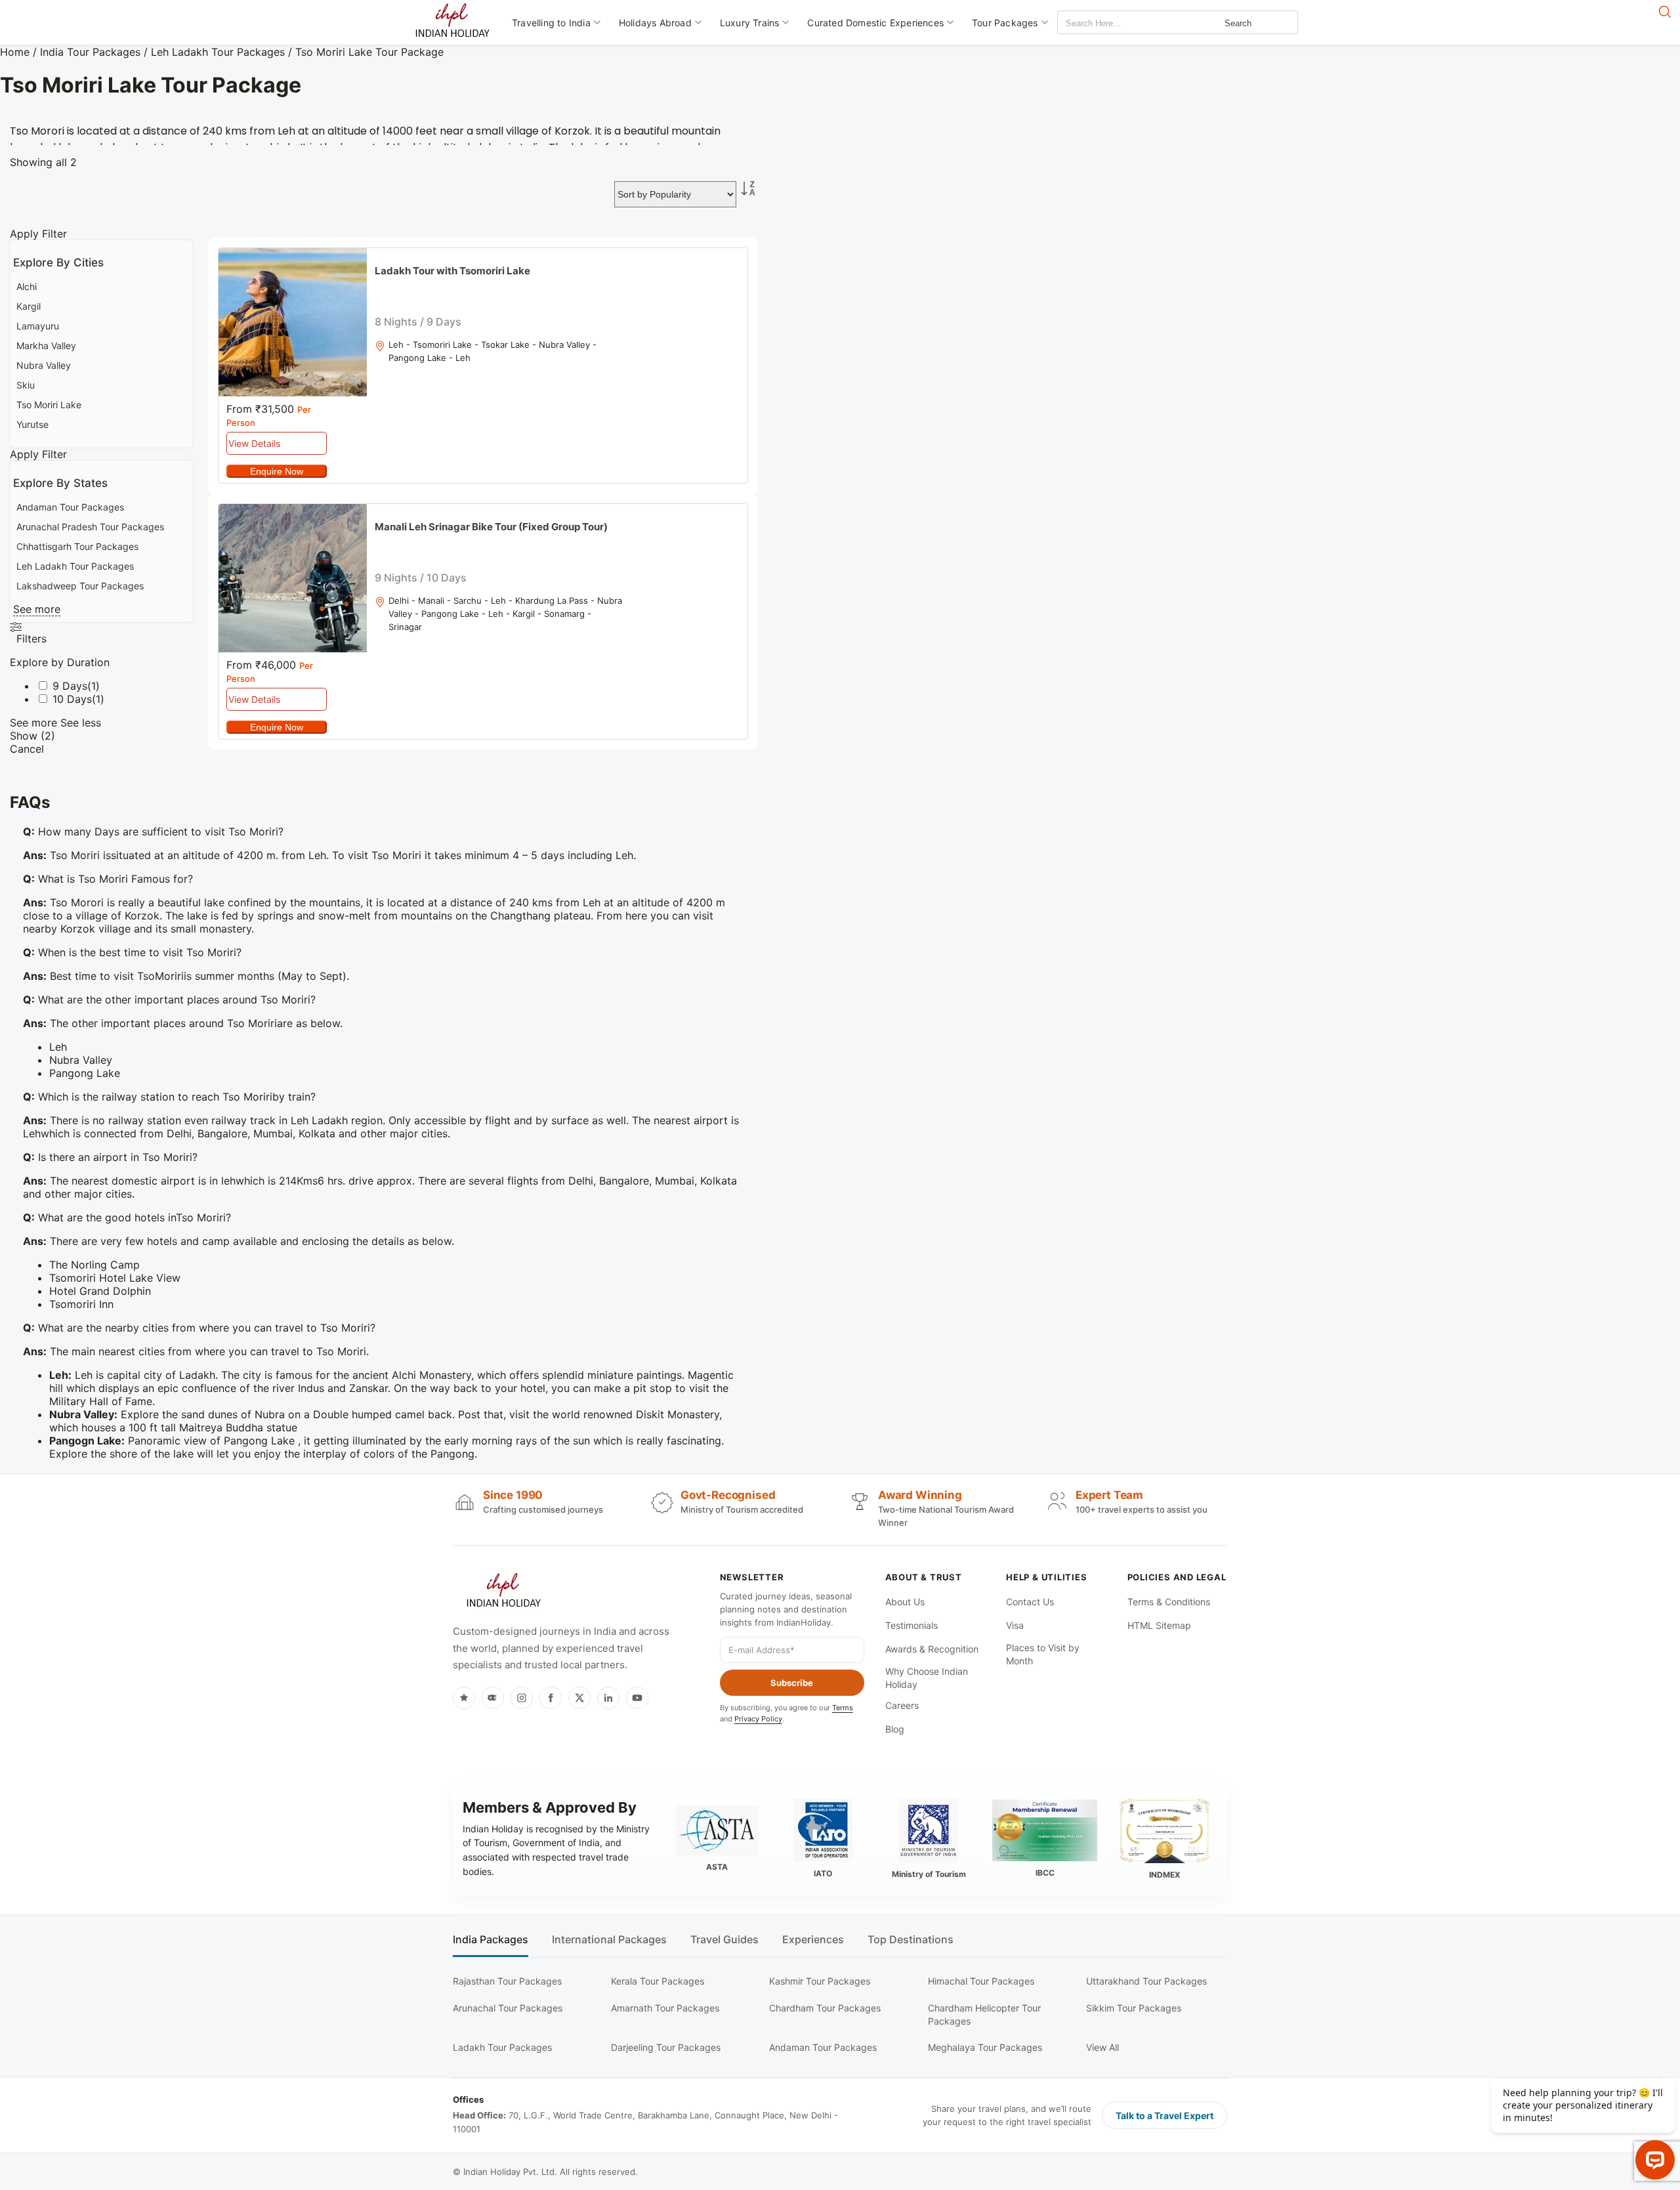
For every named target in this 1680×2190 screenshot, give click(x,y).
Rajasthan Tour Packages (507, 1981)
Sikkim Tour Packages (1134, 2008)
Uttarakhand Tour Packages (1146, 1981)
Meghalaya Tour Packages (985, 2047)
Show (32, 736)
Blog (895, 1729)
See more (37, 609)
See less (81, 723)
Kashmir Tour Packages (820, 1981)
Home (15, 52)
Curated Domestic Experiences (875, 23)
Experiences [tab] (813, 1940)
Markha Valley (46, 346)
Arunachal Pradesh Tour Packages (90, 527)
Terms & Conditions (1169, 1602)
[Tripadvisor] (493, 1698)
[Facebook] (551, 1698)
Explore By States (60, 483)
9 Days (70, 686)
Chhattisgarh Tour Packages (77, 546)
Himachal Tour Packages (981, 1981)
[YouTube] (637, 1698)
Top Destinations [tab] (911, 1940)
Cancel (27, 749)
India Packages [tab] (491, 1940)
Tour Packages (1005, 23)
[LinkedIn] (608, 1698)
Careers (902, 1705)
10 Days (72, 699)
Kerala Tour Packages (658, 1981)
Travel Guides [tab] (724, 1940)
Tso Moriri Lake (49, 405)
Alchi (27, 286)
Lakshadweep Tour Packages (80, 586)
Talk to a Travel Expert (1165, 2116)
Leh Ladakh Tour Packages (218, 52)
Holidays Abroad (655, 23)
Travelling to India (551, 23)
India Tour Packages (90, 52)
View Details (254, 443)
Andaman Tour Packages (70, 507)
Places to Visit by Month (1043, 1654)
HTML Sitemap (1159, 1625)
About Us (905, 1602)
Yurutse (32, 424)
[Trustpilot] (464, 1698)
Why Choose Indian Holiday (927, 1678)
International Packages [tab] (609, 1940)
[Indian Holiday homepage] (503, 1592)
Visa (1015, 1625)
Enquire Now (277, 471)
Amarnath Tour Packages (665, 2008)
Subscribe (792, 1683)
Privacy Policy (758, 1719)
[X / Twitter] (579, 1698)
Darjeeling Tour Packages (666, 2047)
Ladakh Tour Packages (502, 2047)
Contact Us (1030, 1602)
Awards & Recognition (932, 1649)
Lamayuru (38, 326)
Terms (843, 1708)
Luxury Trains (750, 23)
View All (1102, 2047)
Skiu (26, 385)
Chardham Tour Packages (825, 2008)
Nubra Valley (44, 365)
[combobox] (1117, 23)
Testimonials (912, 1625)
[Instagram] (522, 1698)
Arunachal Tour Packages (508, 2008)
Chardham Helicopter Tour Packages (984, 2014)
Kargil (29, 306)
